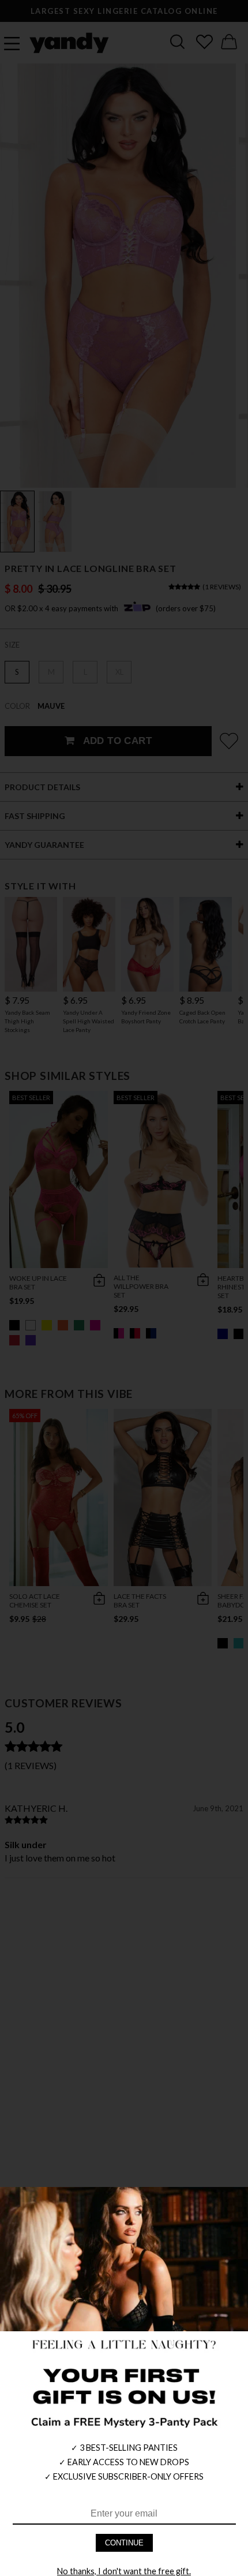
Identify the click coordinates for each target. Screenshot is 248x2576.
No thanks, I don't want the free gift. (124, 2571)
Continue (124, 2543)
